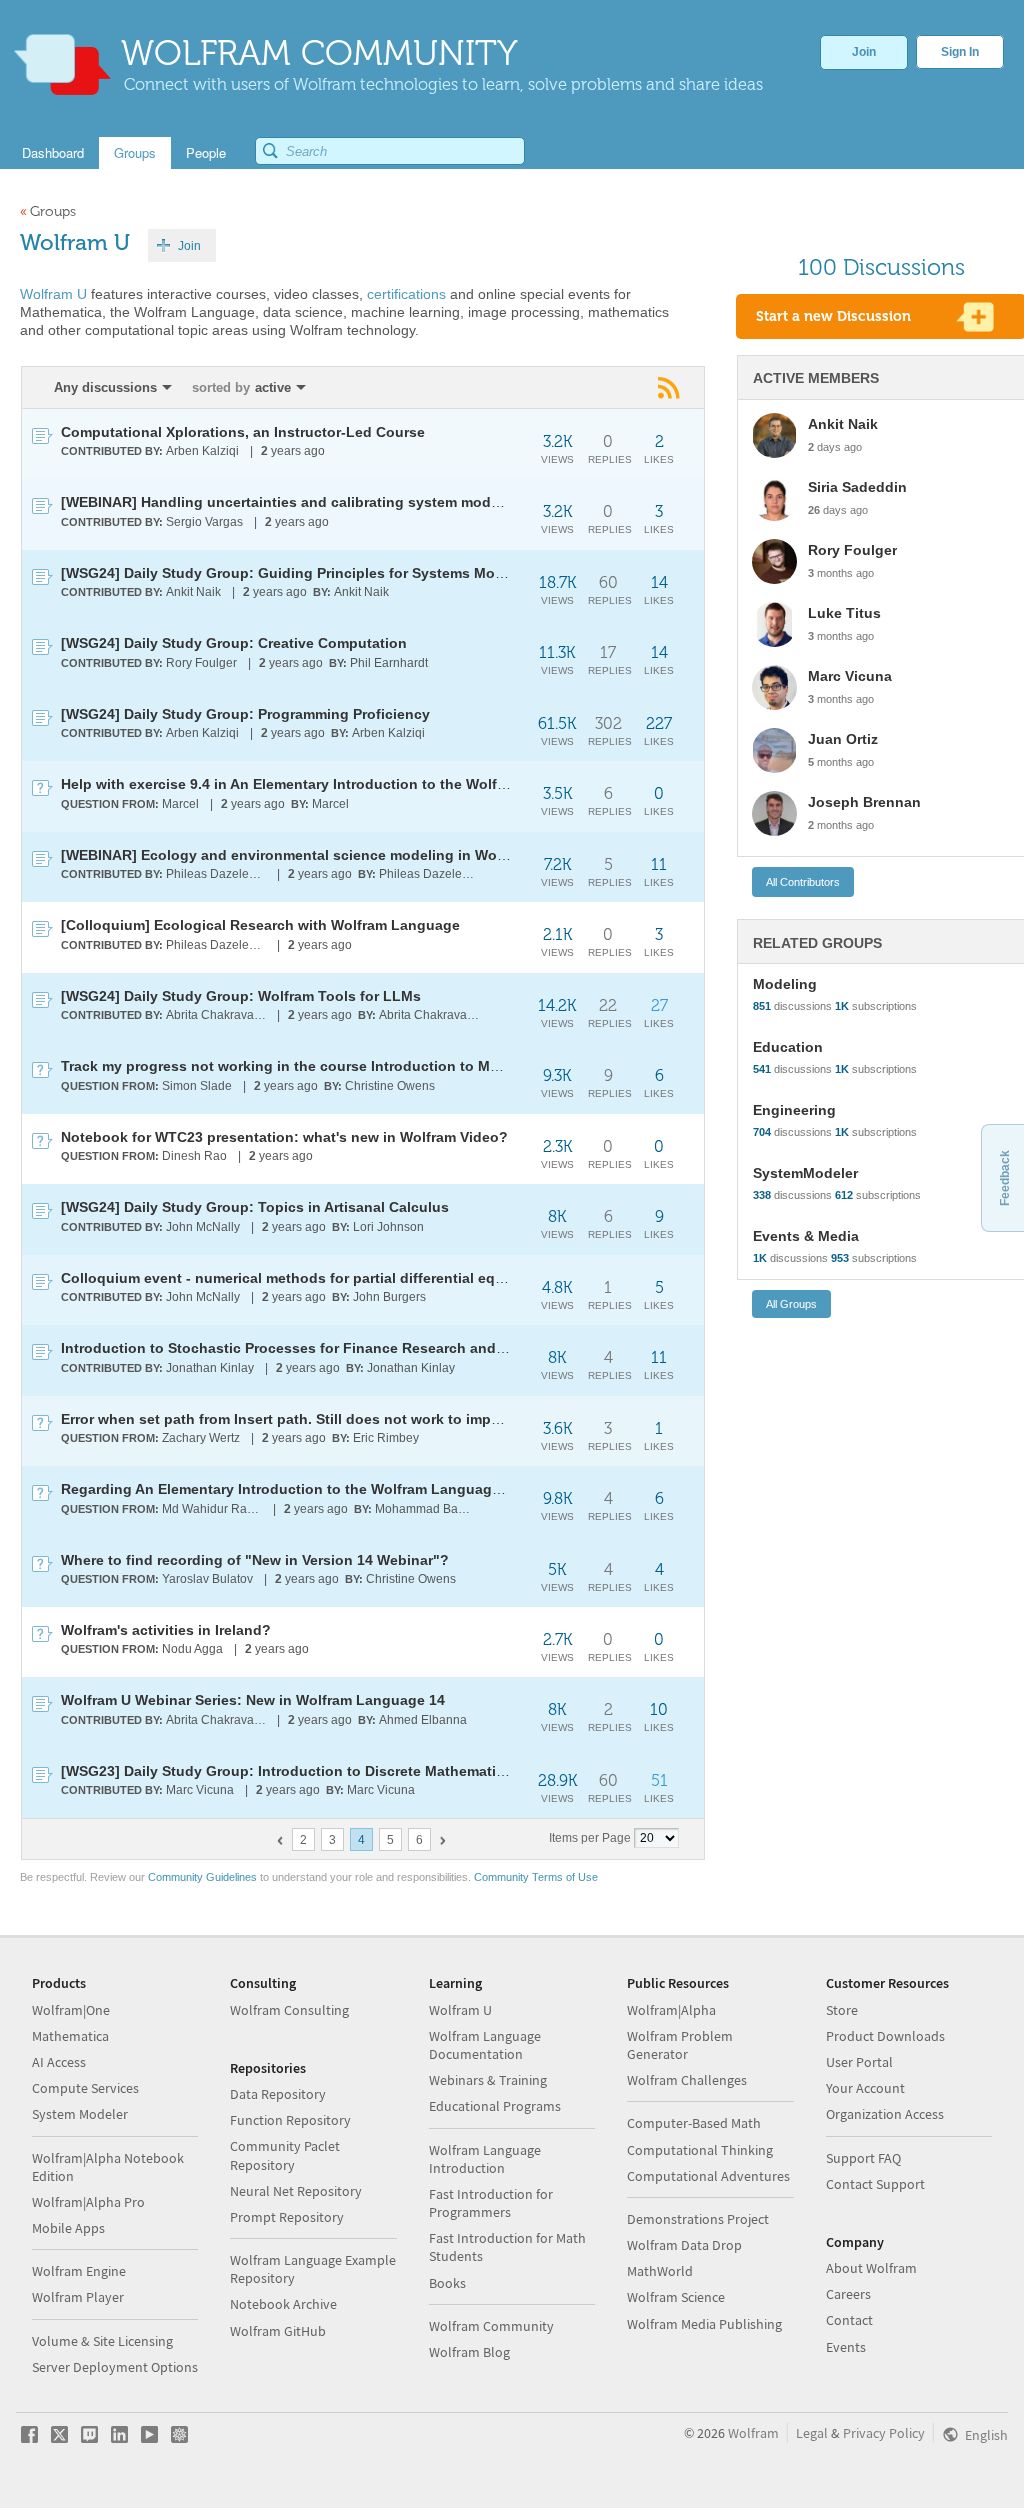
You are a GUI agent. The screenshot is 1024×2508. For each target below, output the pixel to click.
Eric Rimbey (386, 1438)
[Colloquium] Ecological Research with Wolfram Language (260, 925)
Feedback (1005, 1178)
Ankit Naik (193, 592)
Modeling (785, 984)
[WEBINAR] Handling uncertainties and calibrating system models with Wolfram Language (369, 502)
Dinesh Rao (194, 1156)
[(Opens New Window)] (670, 387)
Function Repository (290, 2120)
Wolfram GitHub (278, 2331)
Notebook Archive (283, 2304)
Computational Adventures (708, 2176)
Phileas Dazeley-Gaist (217, 874)
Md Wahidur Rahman (213, 1509)
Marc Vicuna (200, 1790)
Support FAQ (863, 2158)
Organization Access (885, 2114)
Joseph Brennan (864, 802)
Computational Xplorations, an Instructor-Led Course (243, 432)
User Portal (859, 2062)
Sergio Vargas (204, 522)
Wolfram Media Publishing (704, 2324)
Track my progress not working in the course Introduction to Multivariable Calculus (345, 1066)
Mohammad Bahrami (426, 1509)
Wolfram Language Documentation (485, 2045)
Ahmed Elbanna (423, 1720)
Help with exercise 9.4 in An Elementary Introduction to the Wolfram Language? (332, 784)
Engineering (794, 1110)
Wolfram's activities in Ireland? (166, 1630)
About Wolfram (871, 2268)
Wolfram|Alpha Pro (88, 2202)
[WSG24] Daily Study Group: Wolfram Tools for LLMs (241, 996)
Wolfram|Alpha (671, 2010)
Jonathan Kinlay (210, 1368)
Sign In (960, 52)
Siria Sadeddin (857, 487)
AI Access (59, 2062)
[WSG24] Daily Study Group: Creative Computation (234, 643)
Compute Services (85, 2088)
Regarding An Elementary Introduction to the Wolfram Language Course (307, 1489)
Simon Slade (197, 1086)
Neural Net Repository (296, 2191)
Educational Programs (495, 2106)
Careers (848, 2294)
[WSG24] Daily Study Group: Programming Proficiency (245, 714)
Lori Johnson (388, 1227)
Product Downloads (885, 2036)
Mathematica (70, 2036)
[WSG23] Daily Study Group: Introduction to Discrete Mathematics (286, 1771)
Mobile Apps (68, 2228)
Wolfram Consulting (289, 2010)
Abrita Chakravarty (216, 1015)
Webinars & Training (488, 2080)
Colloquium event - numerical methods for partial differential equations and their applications (381, 1278)
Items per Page (590, 1838)
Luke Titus (844, 613)
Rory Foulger (201, 663)
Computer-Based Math (694, 2123)
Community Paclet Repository (285, 2155)
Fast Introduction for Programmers (491, 2203)
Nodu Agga (192, 1649)
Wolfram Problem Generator (680, 2045)
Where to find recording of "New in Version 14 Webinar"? (255, 1560)
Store (842, 2010)
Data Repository (278, 2094)
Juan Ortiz (843, 739)
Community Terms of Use (536, 1877)
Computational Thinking (700, 2150)
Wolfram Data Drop (684, 2245)
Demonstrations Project (698, 2219)
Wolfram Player (78, 2297)
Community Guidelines (202, 1877)
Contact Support (875, 2184)
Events (846, 2347)
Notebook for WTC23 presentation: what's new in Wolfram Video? (284, 1137)
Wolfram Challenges (687, 2080)
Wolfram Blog (469, 2352)
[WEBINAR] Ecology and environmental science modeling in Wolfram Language (332, 855)
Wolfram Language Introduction (485, 2159)
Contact (849, 2320)
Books (447, 2283)
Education (788, 1047)
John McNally (203, 1227)
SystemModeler (805, 1173)
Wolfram (753, 2433)
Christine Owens (390, 1086)
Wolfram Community (491, 2326)
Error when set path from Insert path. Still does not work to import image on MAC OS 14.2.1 (371, 1419)
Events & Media (806, 1236)
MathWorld (660, 2271)
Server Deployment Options (115, 2367)
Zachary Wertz (201, 1438)
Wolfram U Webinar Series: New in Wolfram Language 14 (253, 1700)
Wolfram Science (676, 2297)
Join (864, 52)
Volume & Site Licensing (102, 2341)
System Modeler (80, 2114)
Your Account (865, 2088)
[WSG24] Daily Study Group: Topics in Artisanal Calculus (255, 1207)
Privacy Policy (884, 2433)
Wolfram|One (71, 2010)
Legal (812, 2433)
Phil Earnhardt (389, 663)
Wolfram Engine (79, 2271)
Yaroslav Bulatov (207, 1579)
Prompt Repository (287, 2217)
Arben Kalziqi (202, 451)
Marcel (180, 804)
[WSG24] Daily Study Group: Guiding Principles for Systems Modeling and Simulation (353, 573)
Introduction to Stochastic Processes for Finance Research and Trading (306, 1348)
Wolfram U (53, 294)
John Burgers (389, 1297)
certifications (406, 294)
